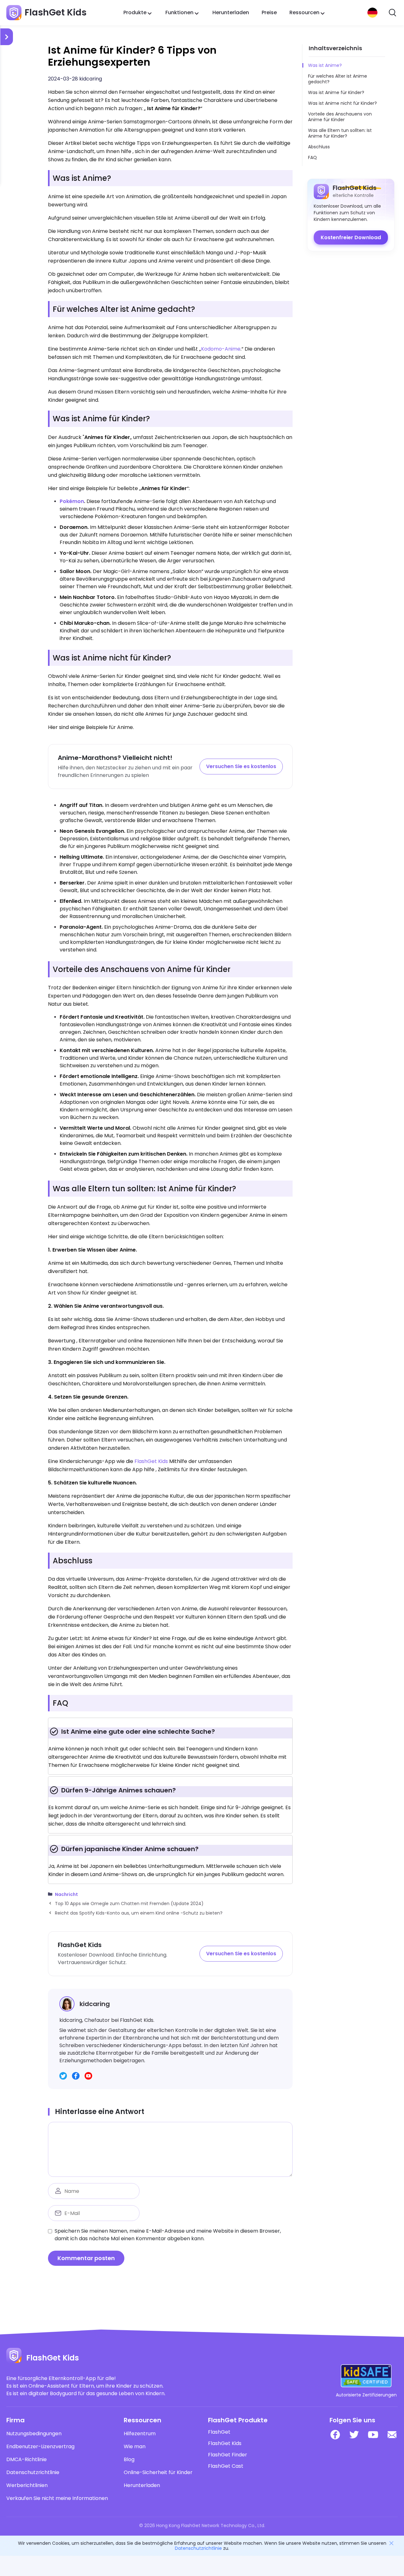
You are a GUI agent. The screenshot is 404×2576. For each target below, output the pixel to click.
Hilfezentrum (140, 2434)
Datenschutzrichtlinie (33, 2472)
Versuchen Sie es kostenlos (241, 766)
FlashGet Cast (226, 2466)
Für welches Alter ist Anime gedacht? (338, 79)
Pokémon (72, 501)
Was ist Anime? (325, 65)
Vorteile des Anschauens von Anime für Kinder (340, 117)
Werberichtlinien (27, 2485)
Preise (269, 12)
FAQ (312, 157)
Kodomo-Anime (221, 349)
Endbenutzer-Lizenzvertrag (40, 2447)
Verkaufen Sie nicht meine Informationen (57, 2498)
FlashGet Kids (151, 1461)
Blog (129, 2460)
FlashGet (219, 2432)
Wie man (135, 2447)
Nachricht (66, 1895)
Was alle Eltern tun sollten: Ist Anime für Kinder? (340, 133)
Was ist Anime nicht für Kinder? (342, 103)
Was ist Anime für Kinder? (336, 92)
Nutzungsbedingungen (34, 2434)
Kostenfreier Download (351, 237)
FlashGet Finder (228, 2455)
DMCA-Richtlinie (27, 2460)
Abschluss (319, 147)
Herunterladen (231, 12)
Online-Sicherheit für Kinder (158, 2472)
